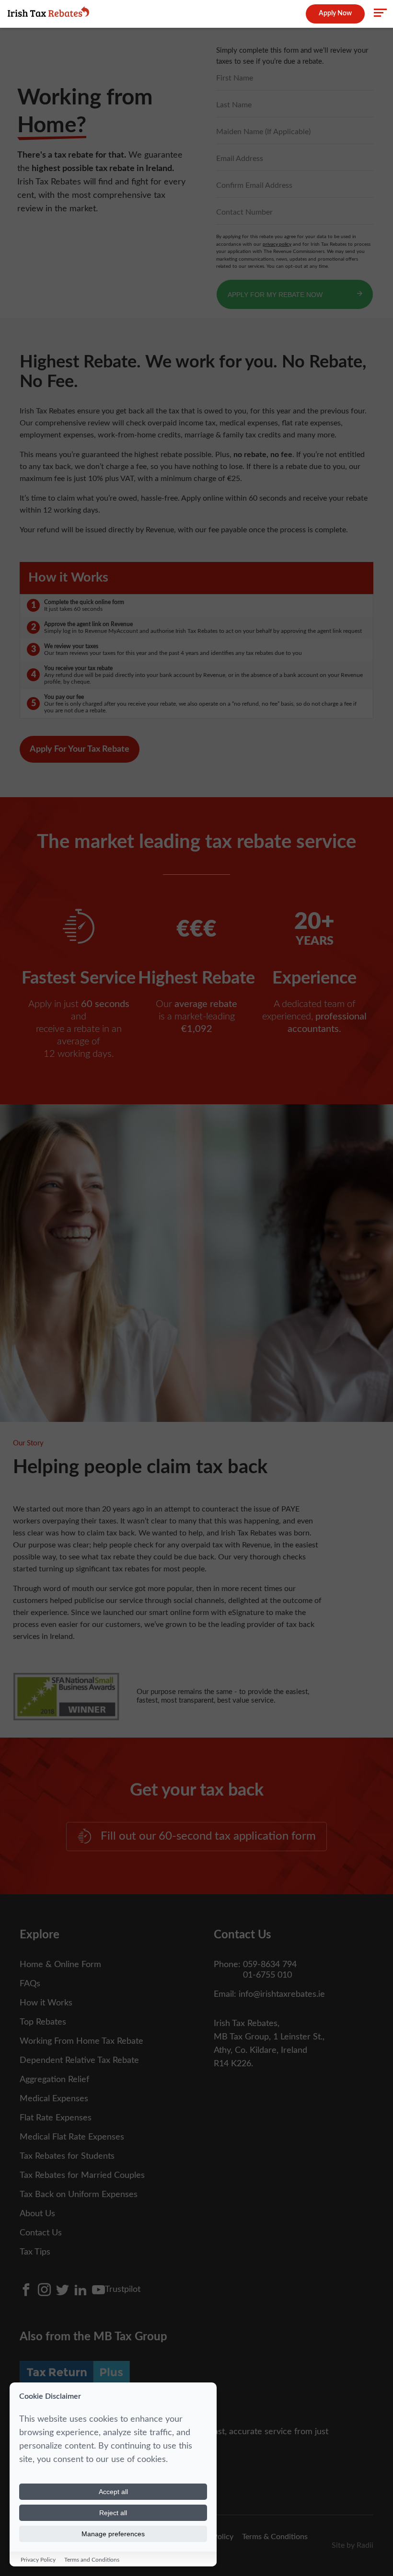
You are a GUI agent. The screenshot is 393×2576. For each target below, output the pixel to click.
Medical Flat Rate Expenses (72, 2137)
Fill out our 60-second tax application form (208, 1836)
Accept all (113, 2492)
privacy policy (277, 244)
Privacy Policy (38, 2560)
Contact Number (244, 212)
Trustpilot (123, 2290)
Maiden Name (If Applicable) (263, 132)
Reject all (113, 2513)
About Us (37, 2214)
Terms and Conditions (92, 2560)
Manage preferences (113, 2534)
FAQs (30, 1984)
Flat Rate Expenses (56, 2118)
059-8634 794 (270, 1965)
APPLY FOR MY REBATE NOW (275, 295)
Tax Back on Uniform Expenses (79, 2195)
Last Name (234, 105)
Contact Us (41, 2233)
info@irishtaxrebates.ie (282, 1994)
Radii (365, 2545)
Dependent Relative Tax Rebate (79, 2061)
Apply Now (335, 13)
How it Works (46, 2003)
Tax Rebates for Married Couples (82, 2175)
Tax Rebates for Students (67, 2156)
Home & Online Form (60, 1965)
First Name (235, 78)
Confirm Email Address (254, 185)
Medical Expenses (54, 2099)
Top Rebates (43, 2022)
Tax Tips (35, 2252)
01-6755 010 (267, 1975)
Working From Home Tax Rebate (81, 2041)
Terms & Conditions (275, 2537)
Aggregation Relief (54, 2080)
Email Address (240, 159)
